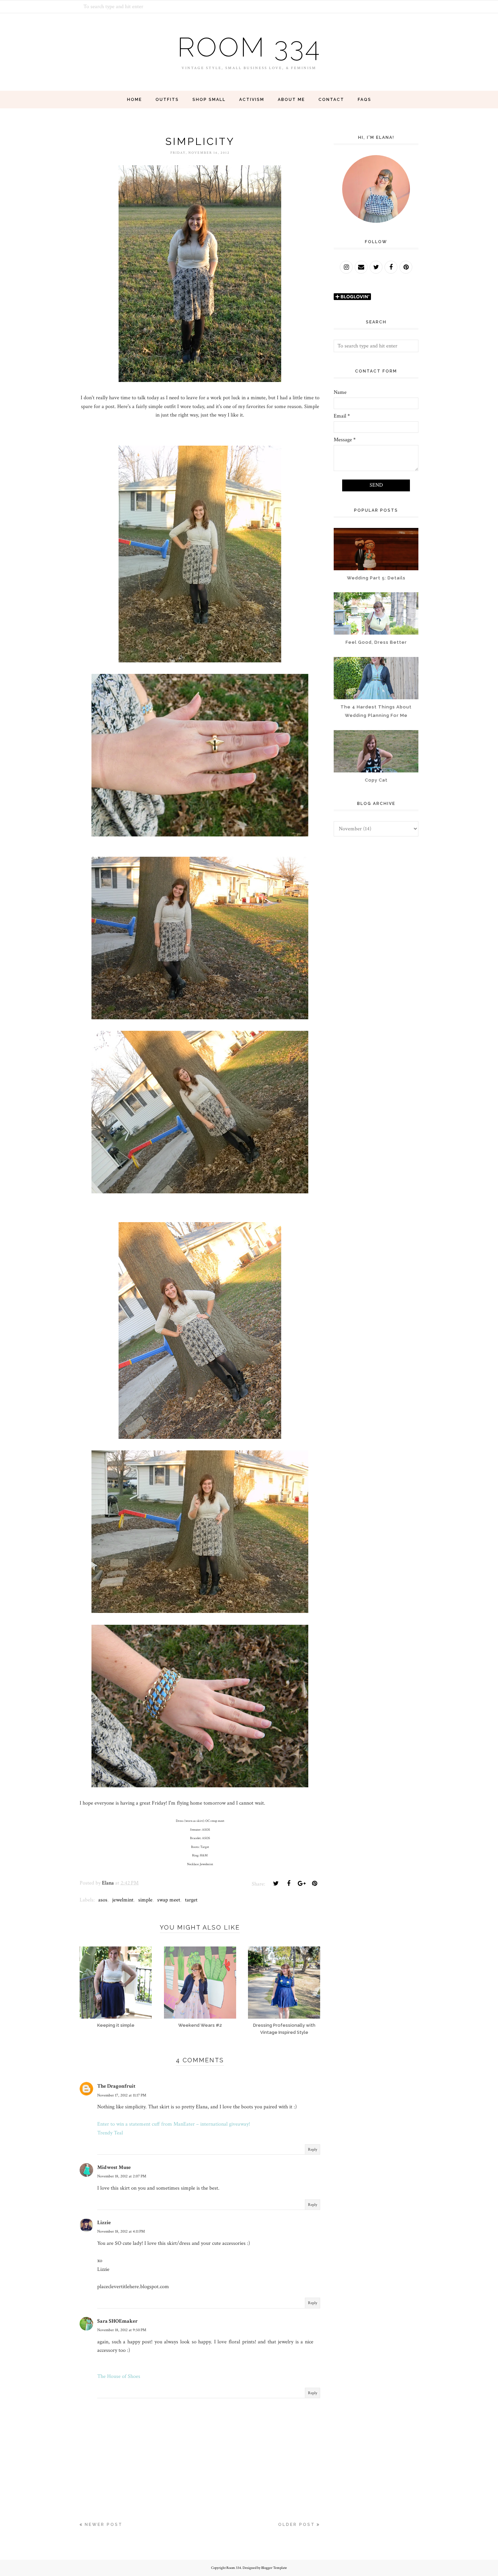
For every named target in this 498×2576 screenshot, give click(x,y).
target (191, 1900)
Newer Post (104, 2525)
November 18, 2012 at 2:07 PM (122, 2176)
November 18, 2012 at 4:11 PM (121, 2231)
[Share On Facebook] (289, 1883)
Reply (313, 2149)
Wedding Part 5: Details (376, 578)
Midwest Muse (114, 2167)
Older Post (297, 2525)
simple (145, 1900)
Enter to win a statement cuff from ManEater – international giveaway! (174, 2124)
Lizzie (104, 2223)
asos (103, 1900)
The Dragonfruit (116, 2086)
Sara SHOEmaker (117, 2321)
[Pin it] (314, 1883)
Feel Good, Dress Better (376, 642)
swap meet (169, 1900)
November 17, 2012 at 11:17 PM (122, 2095)
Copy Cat (376, 780)
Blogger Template (274, 2568)
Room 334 (249, 47)
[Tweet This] (276, 1883)
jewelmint (123, 1900)
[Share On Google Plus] (302, 1883)
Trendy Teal (110, 2133)
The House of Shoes (119, 2376)
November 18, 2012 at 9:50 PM (122, 2330)
